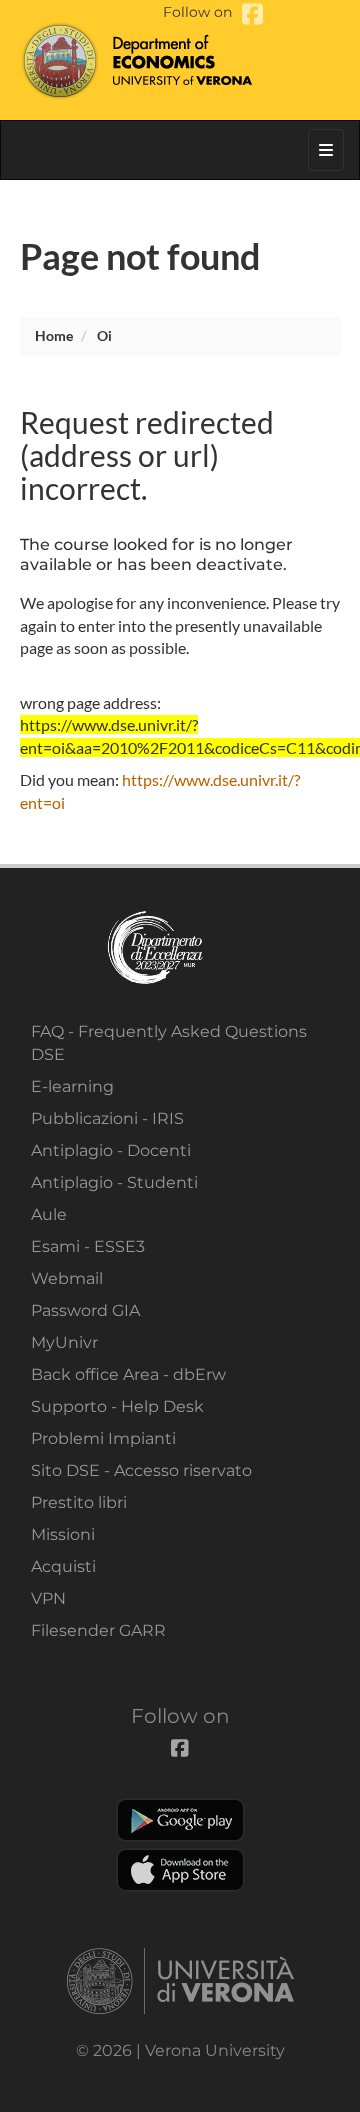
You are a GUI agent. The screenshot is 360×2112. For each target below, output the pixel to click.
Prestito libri (79, 1502)
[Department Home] (180, 60)
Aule (49, 1214)
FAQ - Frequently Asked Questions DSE (169, 1042)
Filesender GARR (98, 1630)
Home (54, 335)
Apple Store (180, 1870)
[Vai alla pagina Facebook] (252, 14)
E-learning (72, 1086)
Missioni (63, 1534)
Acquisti (63, 1566)
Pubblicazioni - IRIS (107, 1118)
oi (104, 335)
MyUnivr (64, 1342)
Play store (180, 1820)
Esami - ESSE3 (88, 1246)
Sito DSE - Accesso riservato (141, 1470)
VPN (48, 1598)
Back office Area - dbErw (128, 1374)
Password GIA (85, 1310)
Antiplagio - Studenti (114, 1182)
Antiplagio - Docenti (111, 1150)
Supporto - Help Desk (117, 1406)
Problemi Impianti (103, 1438)
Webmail (67, 1278)
